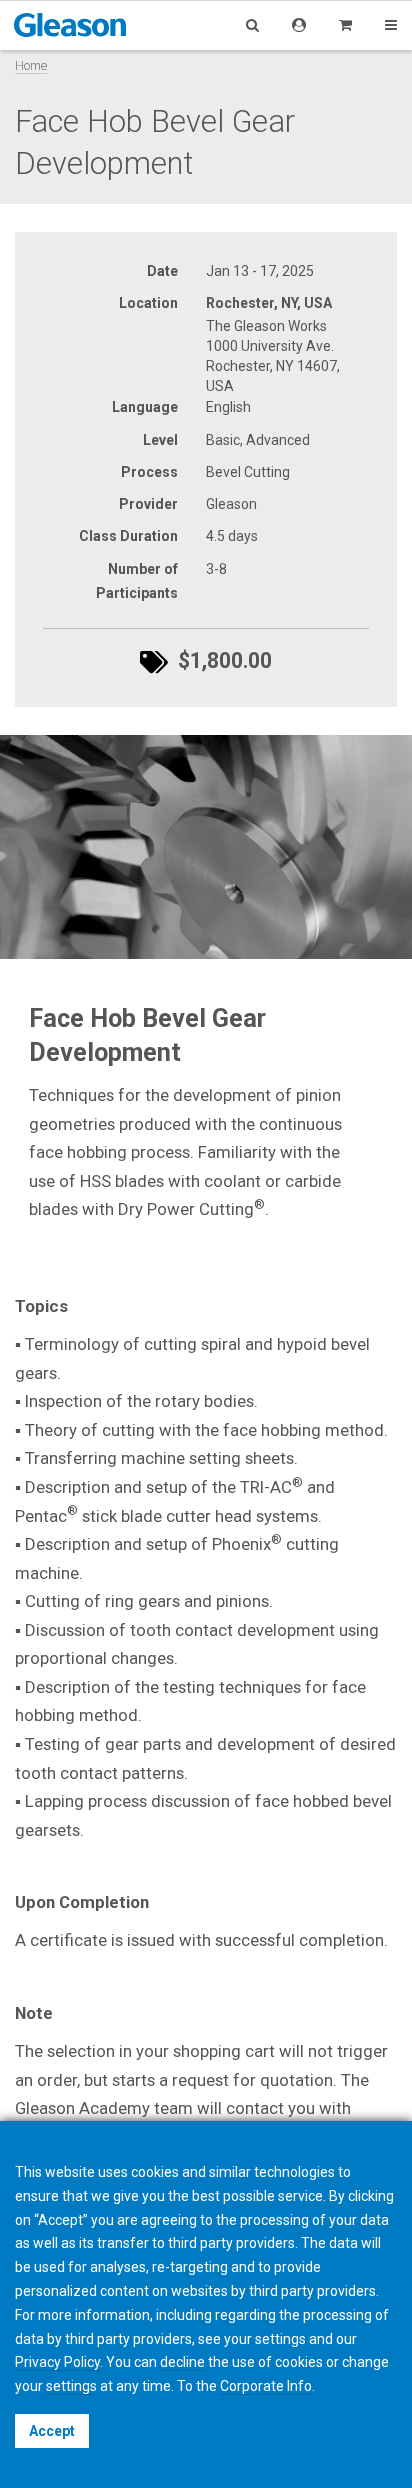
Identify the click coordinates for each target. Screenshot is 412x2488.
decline (182, 2362)
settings (71, 2386)
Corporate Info (266, 2386)
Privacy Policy (57, 2362)
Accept (52, 2431)
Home (31, 65)
